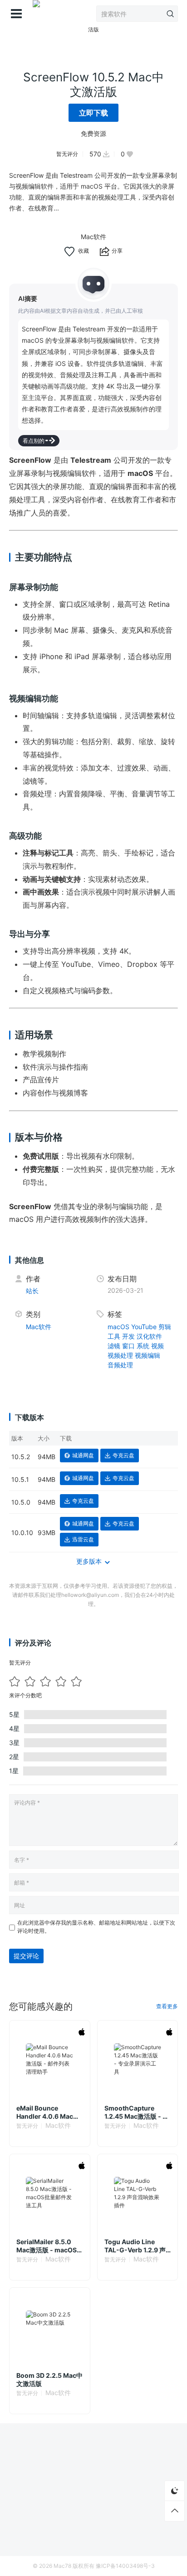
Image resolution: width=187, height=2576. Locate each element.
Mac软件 (93, 237)
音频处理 (120, 1365)
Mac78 (62, 2566)
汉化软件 (149, 1336)
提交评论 (26, 1956)
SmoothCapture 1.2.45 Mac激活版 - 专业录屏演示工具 (137, 2112)
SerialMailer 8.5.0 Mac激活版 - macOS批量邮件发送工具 (47, 2246)
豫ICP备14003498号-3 (125, 2566)
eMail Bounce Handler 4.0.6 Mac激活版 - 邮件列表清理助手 (48, 2112)
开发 (128, 1336)
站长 (32, 1291)
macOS (118, 1327)
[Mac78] (36, 14)
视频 (157, 1346)
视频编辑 (148, 1355)
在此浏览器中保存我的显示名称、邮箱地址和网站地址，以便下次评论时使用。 (96, 1927)
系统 (143, 1346)
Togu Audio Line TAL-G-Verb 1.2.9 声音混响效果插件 (135, 2246)
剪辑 (165, 1327)
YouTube (144, 1327)
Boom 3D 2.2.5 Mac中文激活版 (49, 2379)
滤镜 (114, 1346)
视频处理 (120, 1355)
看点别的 (34, 441)
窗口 (128, 1346)
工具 (114, 1336)
